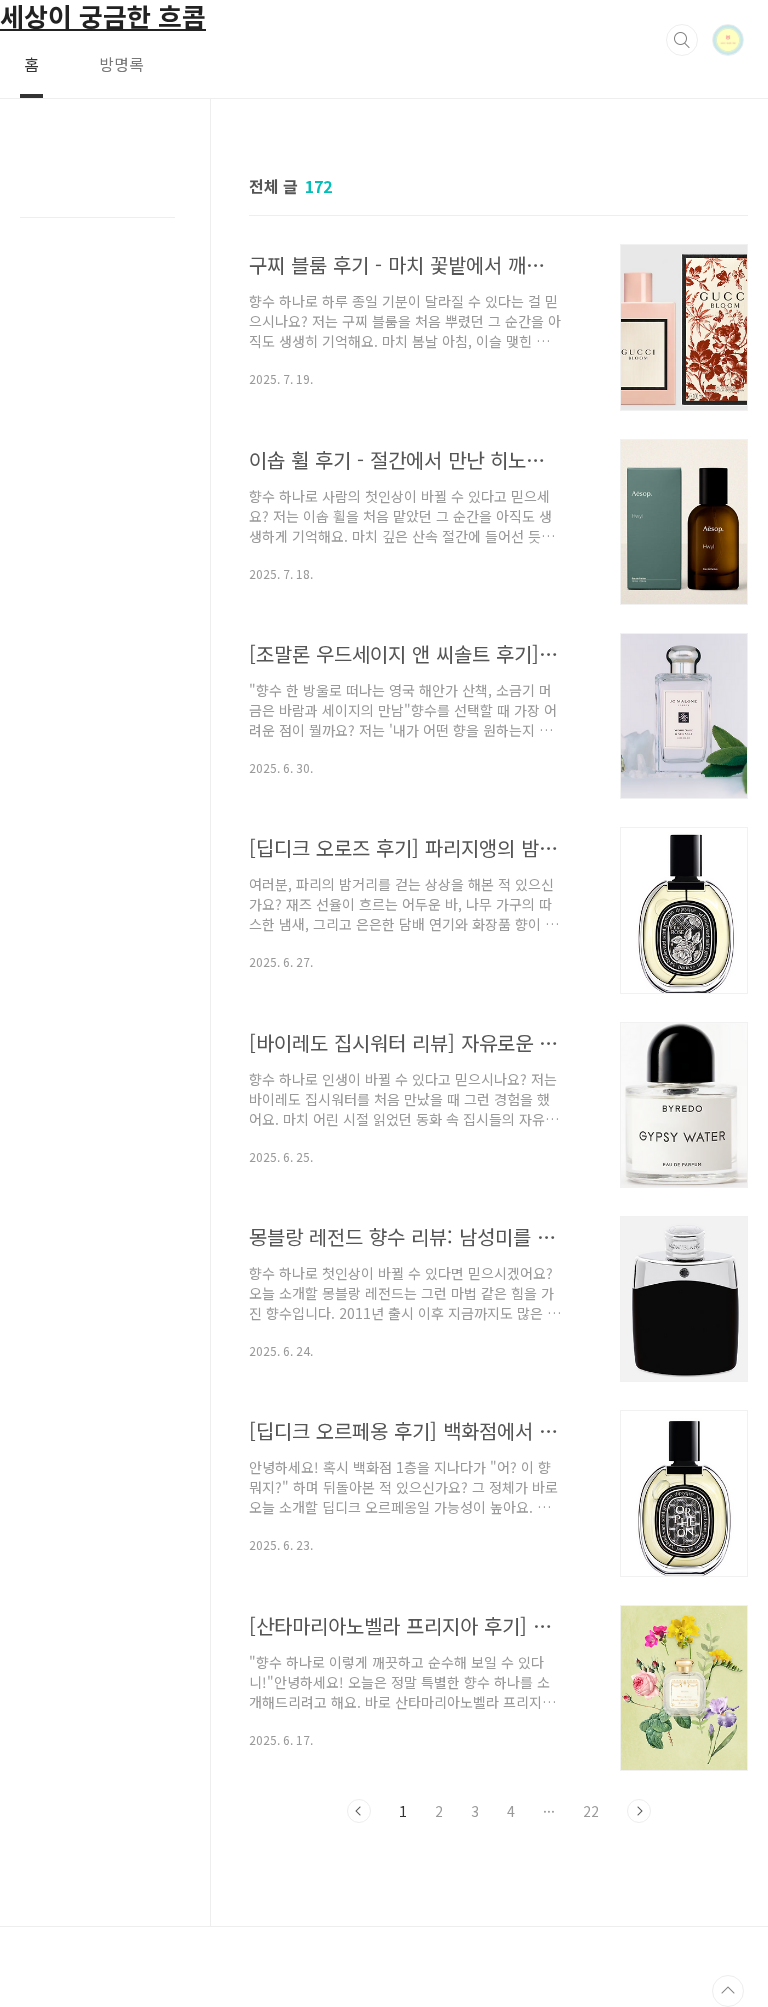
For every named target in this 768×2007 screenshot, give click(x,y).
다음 (639, 1811)
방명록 (121, 64)
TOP (728, 1991)
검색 (682, 40)
